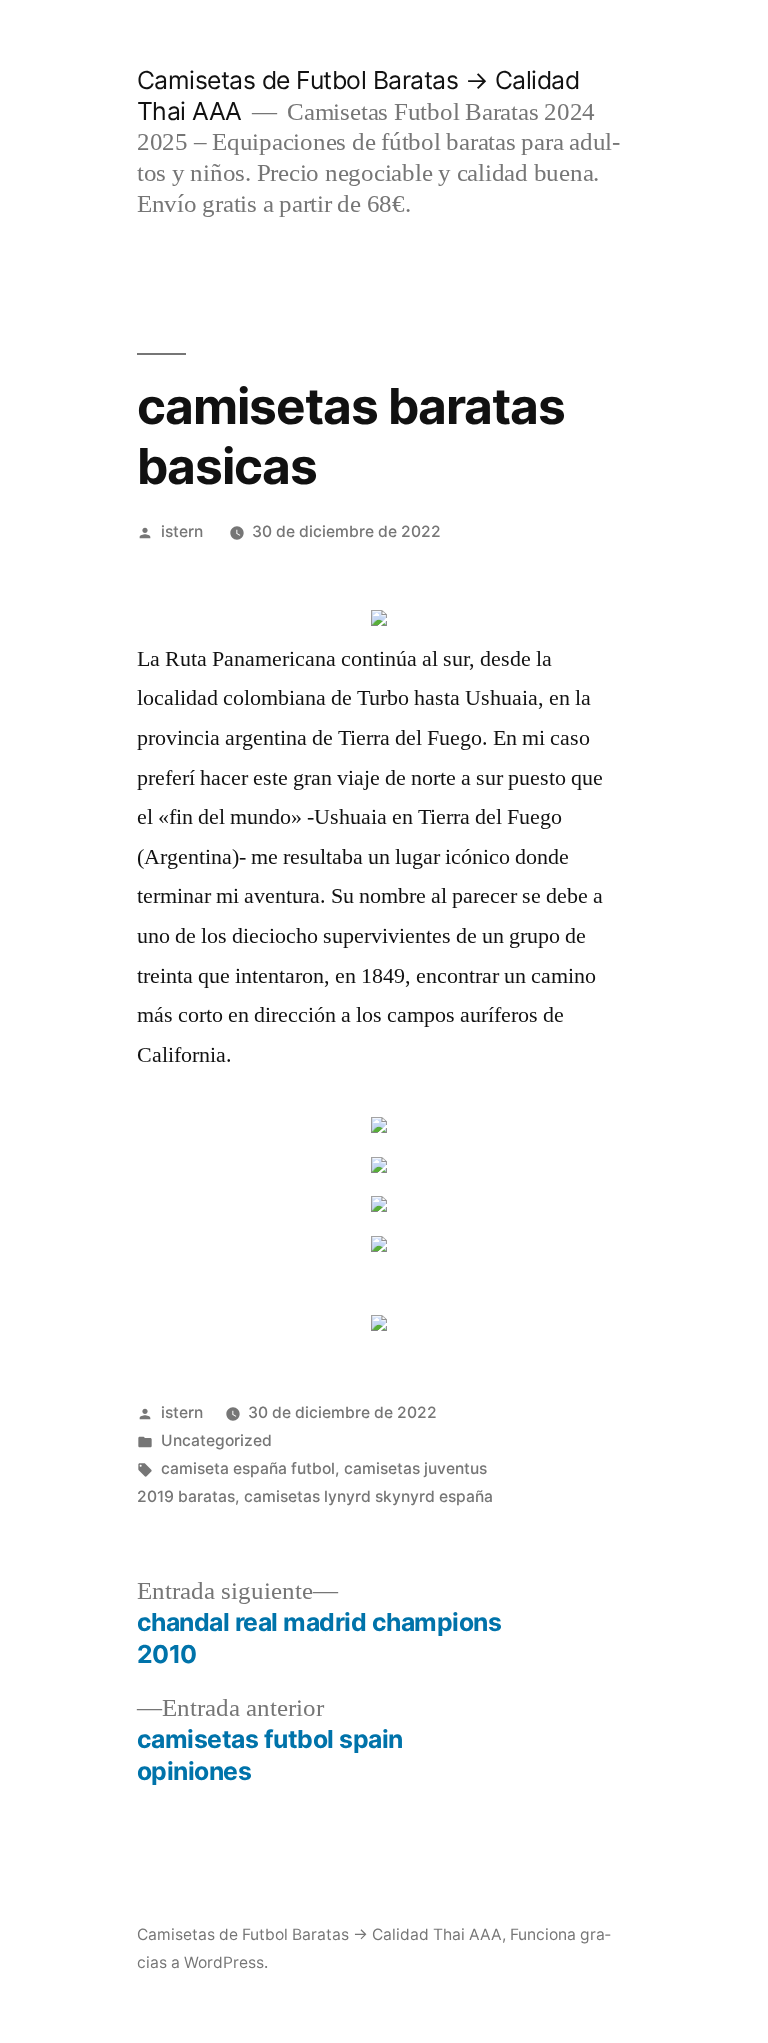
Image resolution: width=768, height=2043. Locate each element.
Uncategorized (216, 1440)
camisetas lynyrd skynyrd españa (368, 1496)
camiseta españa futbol (248, 1468)
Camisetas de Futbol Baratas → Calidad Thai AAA (319, 1934)
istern (182, 531)
